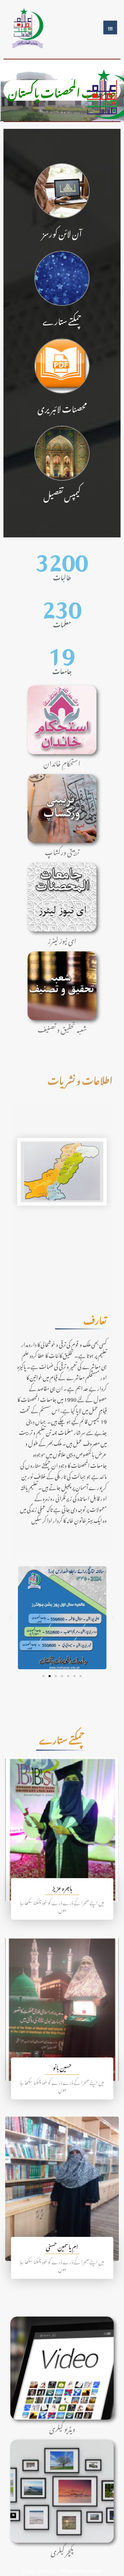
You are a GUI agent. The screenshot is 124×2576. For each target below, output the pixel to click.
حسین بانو (62, 2066)
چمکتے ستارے (62, 320)
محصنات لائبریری (62, 407)
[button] (11, 1618)
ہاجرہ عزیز (62, 1887)
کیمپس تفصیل (62, 495)
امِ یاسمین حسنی (62, 2246)
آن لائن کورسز (62, 232)
